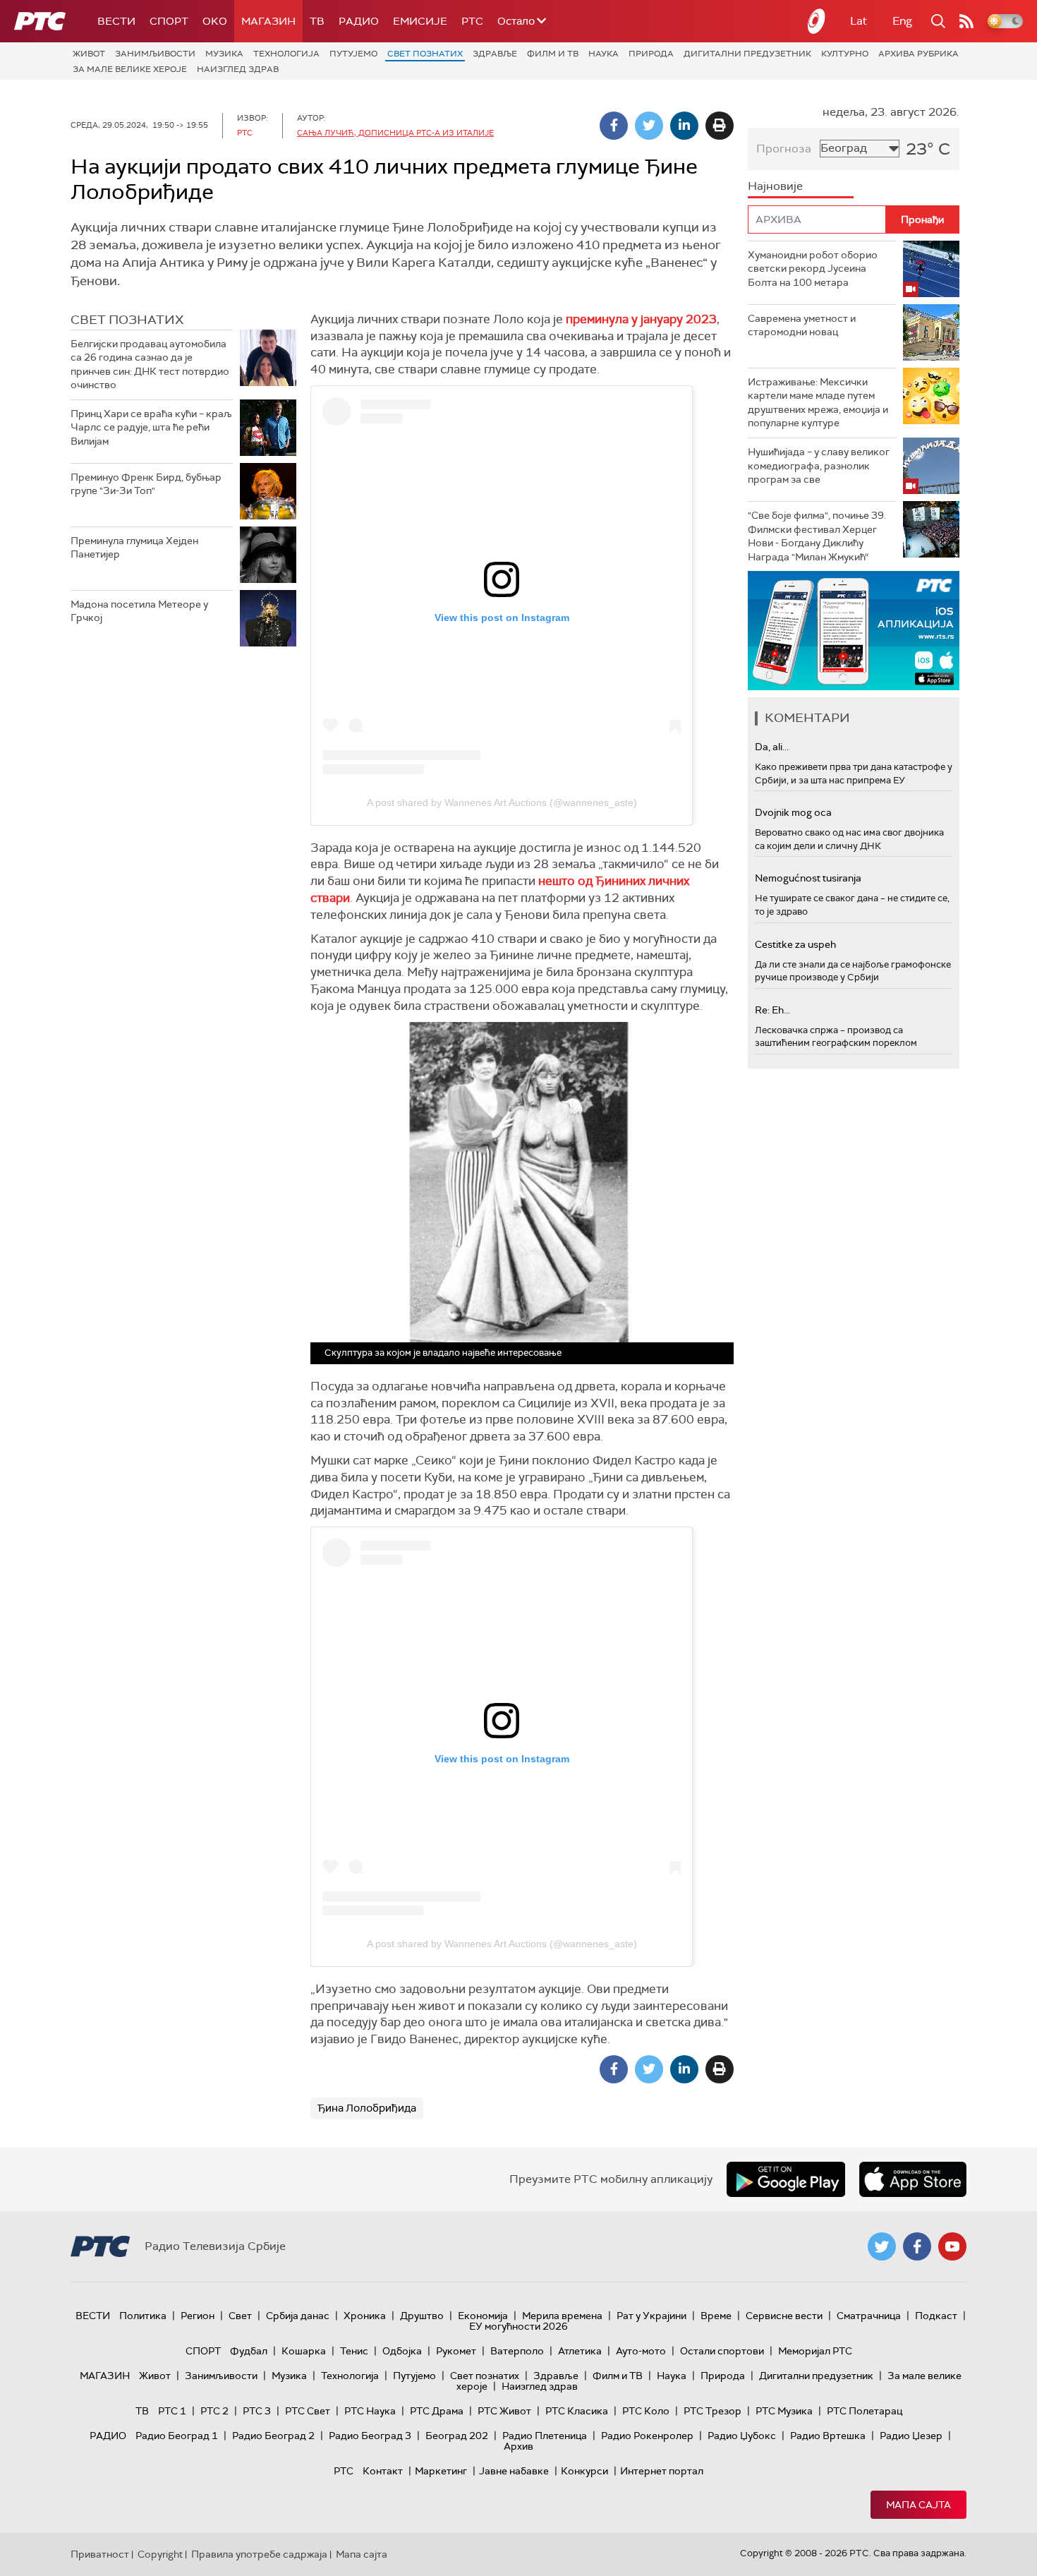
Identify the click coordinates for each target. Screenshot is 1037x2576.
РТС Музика (784, 2411)
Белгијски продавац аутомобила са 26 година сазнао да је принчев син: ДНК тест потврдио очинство (150, 365)
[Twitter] (649, 126)
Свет (240, 2316)
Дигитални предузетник (747, 54)
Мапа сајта (918, 2505)
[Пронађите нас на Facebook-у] (917, 2246)
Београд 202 (457, 2436)
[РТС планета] (817, 21)
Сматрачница (869, 2316)
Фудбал (249, 2351)
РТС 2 (214, 2411)
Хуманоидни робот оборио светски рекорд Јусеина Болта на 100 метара (813, 269)
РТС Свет (308, 2411)
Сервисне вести (784, 2316)
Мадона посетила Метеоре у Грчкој (139, 611)
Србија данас (298, 2316)
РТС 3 (257, 2411)
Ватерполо (517, 2351)
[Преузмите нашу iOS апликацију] (913, 2179)
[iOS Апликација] (854, 631)
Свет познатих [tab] (127, 320)
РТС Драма (437, 2411)
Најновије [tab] (775, 186)
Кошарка (304, 2351)
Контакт (383, 2471)
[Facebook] (614, 126)
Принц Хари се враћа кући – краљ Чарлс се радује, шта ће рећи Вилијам (151, 427)
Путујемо (353, 54)
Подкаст (936, 2316)
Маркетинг (441, 2471)
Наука (604, 54)
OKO (215, 21)
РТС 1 (172, 2411)
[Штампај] (720, 126)
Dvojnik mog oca (793, 812)
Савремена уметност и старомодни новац (802, 325)
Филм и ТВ (553, 54)
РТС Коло (646, 2411)
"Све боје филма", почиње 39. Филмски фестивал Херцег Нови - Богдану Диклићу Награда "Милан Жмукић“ (817, 536)
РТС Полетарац (865, 2411)
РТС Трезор (712, 2411)
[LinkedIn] (684, 126)
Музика (224, 54)
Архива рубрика (918, 54)
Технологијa (286, 54)
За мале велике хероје (130, 69)
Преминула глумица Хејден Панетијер (134, 548)
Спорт (169, 21)
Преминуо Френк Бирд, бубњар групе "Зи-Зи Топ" (146, 484)
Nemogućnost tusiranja (808, 878)
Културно (845, 54)
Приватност (100, 2554)
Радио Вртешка (828, 2436)
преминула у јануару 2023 (640, 319)
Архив (518, 2446)
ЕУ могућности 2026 (518, 2326)
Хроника (365, 2316)
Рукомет (456, 2351)
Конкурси (584, 2471)
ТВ (317, 21)
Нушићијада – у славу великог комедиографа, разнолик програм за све (819, 465)
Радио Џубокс (742, 2436)
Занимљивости (155, 54)
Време (716, 2316)
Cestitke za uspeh (795, 944)
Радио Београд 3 (370, 2436)
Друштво (422, 2316)
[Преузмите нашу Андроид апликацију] (786, 2179)
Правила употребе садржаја (259, 2554)
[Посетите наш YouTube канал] (952, 2246)
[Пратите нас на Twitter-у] (882, 2246)
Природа (651, 54)
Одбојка (402, 2351)
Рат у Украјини (651, 2316)
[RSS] (966, 21)
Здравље (495, 54)
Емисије (420, 21)
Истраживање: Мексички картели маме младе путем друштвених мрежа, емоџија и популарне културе (818, 403)
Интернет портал (662, 2471)
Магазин (268, 21)
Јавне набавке (514, 2471)
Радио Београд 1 (177, 2436)
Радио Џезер (911, 2436)
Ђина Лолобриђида (367, 2108)
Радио (359, 21)
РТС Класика (577, 2411)
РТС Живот (504, 2411)
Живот (89, 54)
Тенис (354, 2351)
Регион (198, 2316)
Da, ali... (772, 747)
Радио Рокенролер (647, 2436)
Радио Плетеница (545, 2436)
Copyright (160, 2554)
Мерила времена (562, 2316)
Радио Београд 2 (273, 2436)
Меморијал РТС (815, 2351)
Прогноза (784, 149)
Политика (143, 2316)
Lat (859, 21)
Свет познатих (425, 54)
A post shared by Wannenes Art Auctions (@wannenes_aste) (502, 802)
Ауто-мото (641, 2351)
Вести (116, 21)
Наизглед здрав (238, 69)
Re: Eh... (772, 1010)
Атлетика (580, 2351)
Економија (483, 2316)
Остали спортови (722, 2351)
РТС (472, 21)
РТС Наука (370, 2411)
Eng (902, 21)
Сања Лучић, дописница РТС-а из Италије (395, 133)
